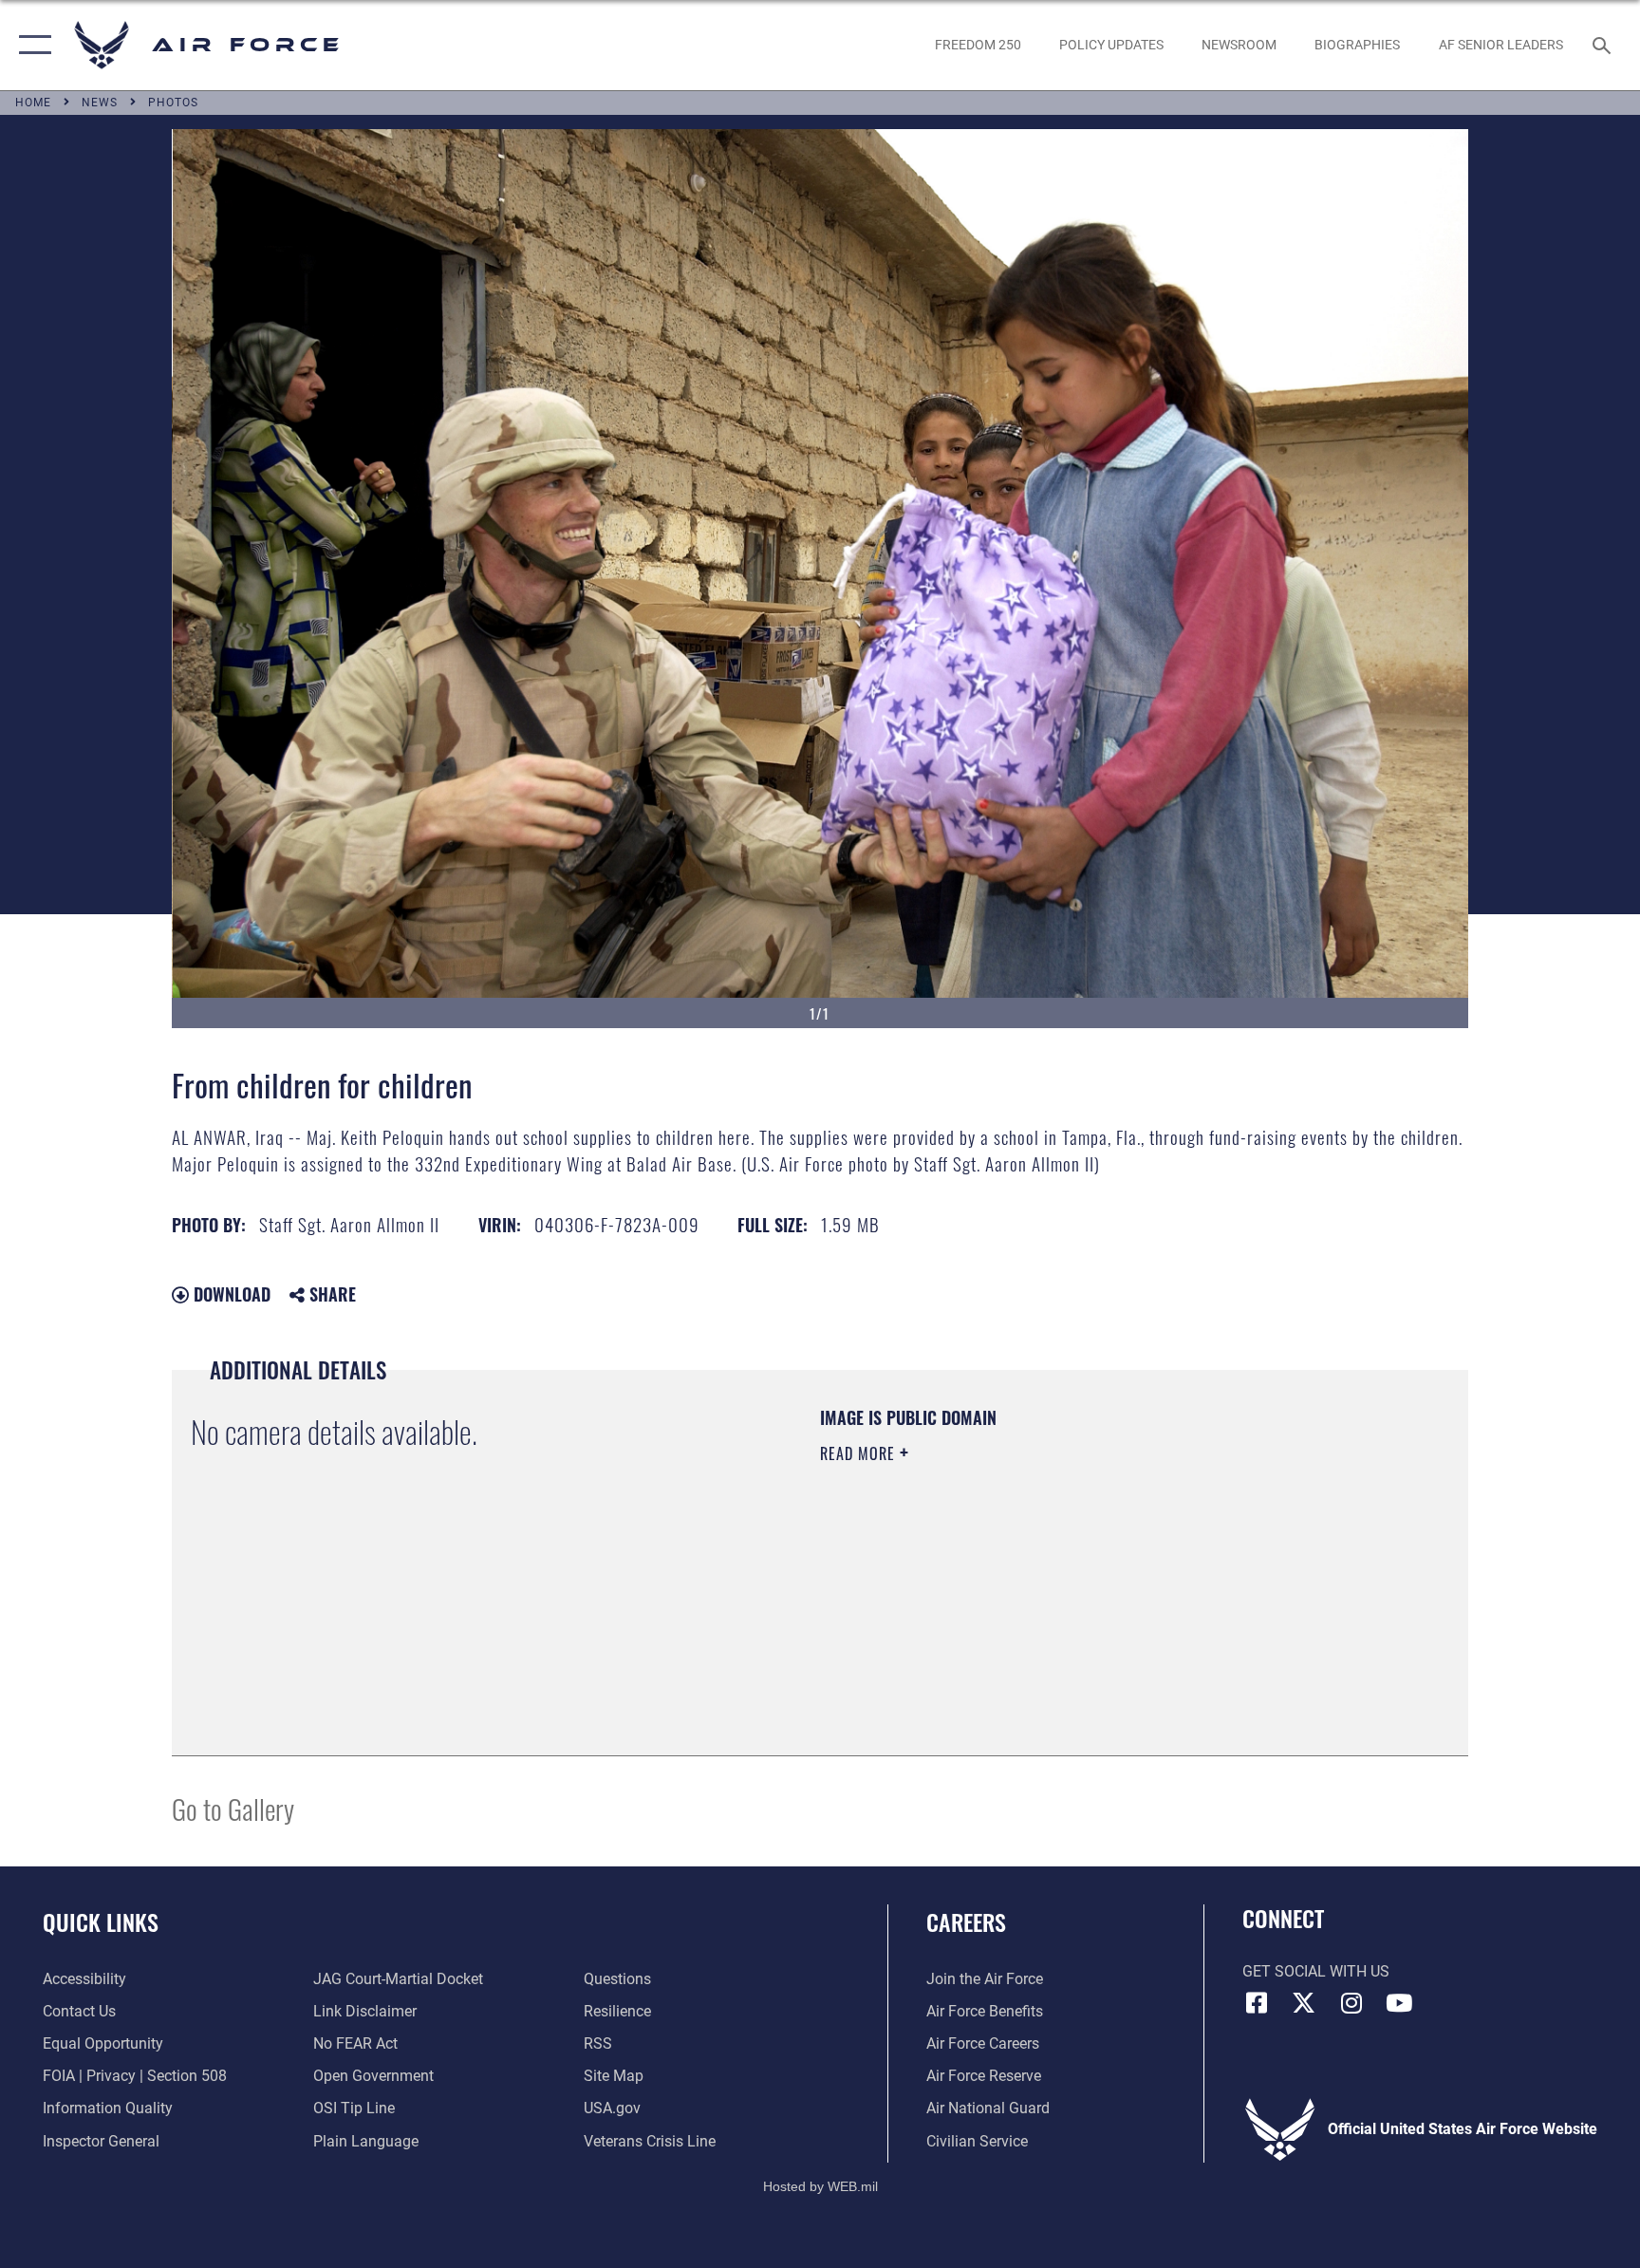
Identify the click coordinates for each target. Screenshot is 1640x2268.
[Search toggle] (1604, 45)
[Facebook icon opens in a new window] (1257, 2003)
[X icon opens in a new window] (1304, 2003)
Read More (860, 1453)
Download (230, 1294)
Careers (966, 1921)
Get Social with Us (1316, 1971)
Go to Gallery (233, 1808)
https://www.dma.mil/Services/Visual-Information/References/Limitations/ (1043, 1574)
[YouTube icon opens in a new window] (1399, 2003)
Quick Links (101, 1921)
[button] (31, 45)
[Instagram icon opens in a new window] (1351, 2003)
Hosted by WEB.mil (820, 2186)
